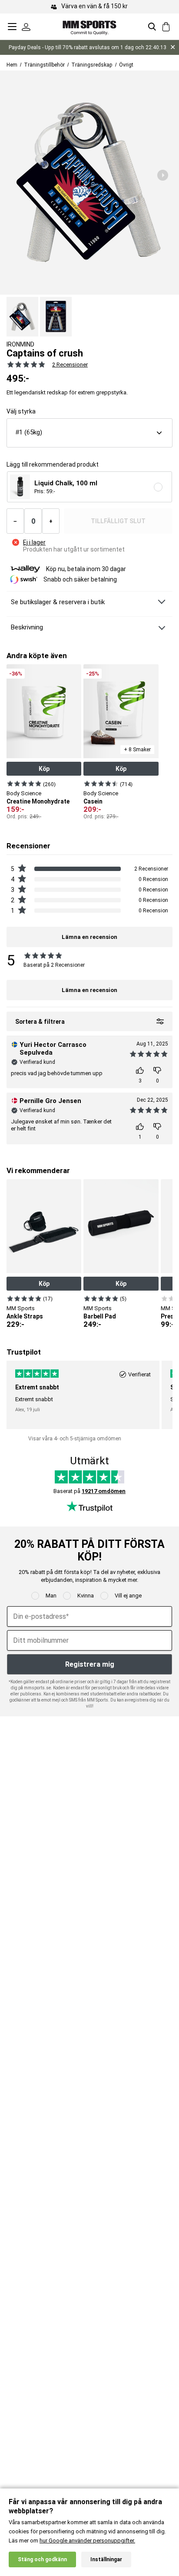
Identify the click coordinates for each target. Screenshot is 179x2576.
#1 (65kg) (29, 432)
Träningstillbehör (44, 65)
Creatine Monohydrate (38, 801)
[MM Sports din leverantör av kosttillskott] (89, 26)
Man (51, 1596)
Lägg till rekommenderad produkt (53, 465)
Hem (12, 65)
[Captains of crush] (22, 317)
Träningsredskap (92, 65)
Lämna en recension (89, 990)
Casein (93, 801)
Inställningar (106, 2559)
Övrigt (126, 65)
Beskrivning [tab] (27, 627)
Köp (44, 769)
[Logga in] (26, 27)
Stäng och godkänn (42, 2559)
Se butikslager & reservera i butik (58, 602)
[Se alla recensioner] (26, 364)
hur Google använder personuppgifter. (87, 2541)
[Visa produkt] (24, 784)
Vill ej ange (128, 1596)
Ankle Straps (25, 1316)
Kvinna (86, 1596)
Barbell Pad (100, 1316)
